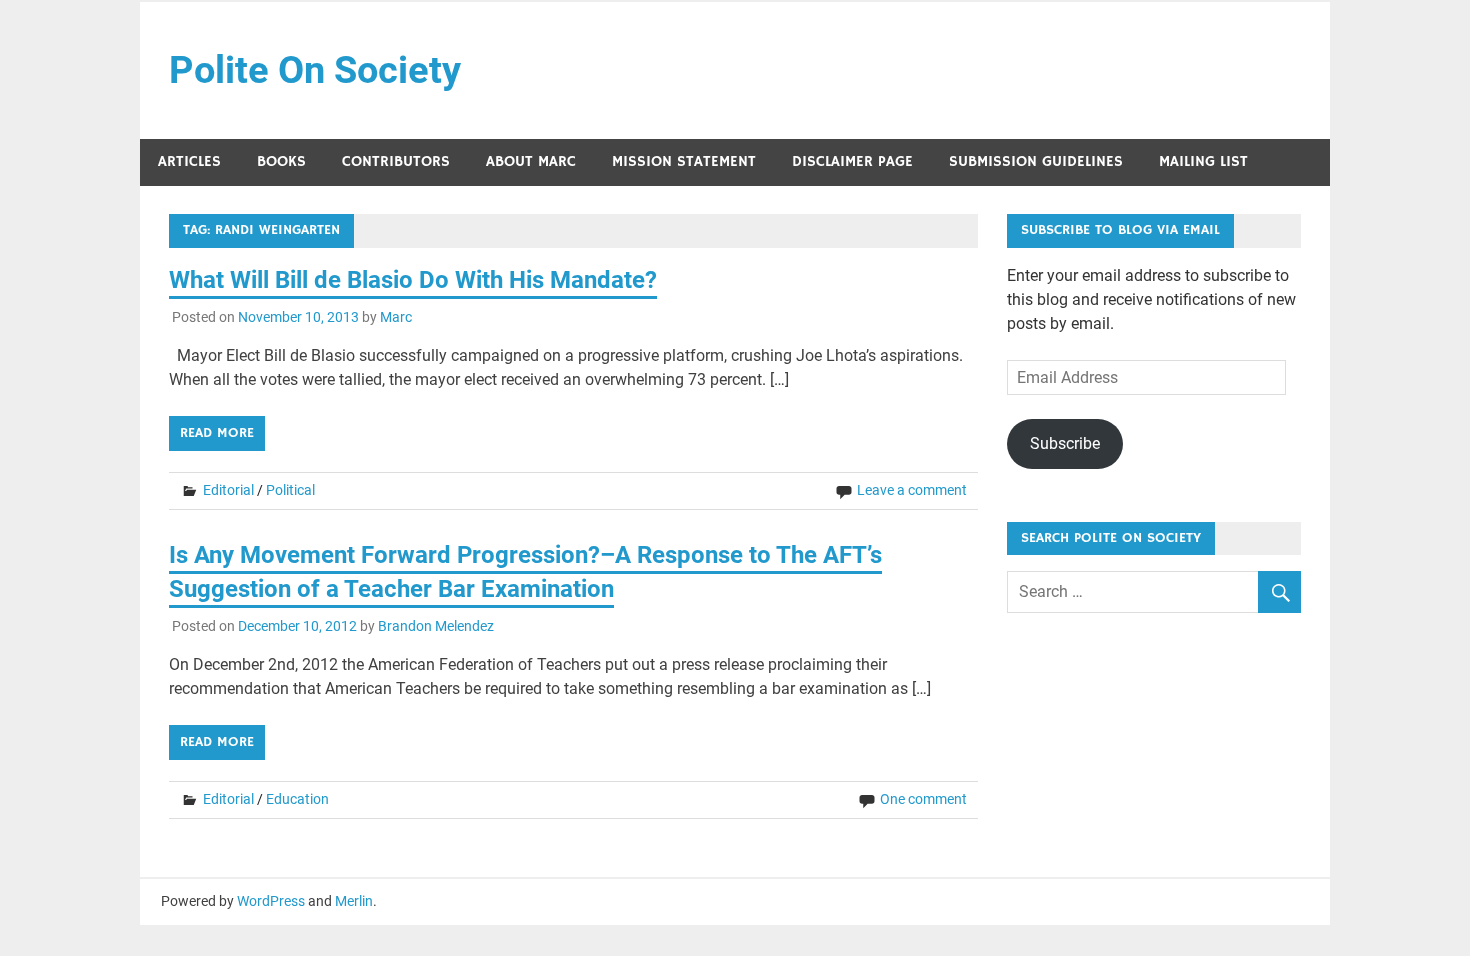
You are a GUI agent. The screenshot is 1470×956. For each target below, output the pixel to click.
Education (297, 799)
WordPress (271, 901)
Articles (189, 161)
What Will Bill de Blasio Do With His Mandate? (413, 280)
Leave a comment (912, 490)
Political (290, 490)
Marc (396, 317)
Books (281, 161)
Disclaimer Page (852, 161)
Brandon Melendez (436, 626)
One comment (923, 799)
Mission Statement (684, 161)
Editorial (228, 490)
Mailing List (1203, 161)
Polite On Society (315, 70)
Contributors (396, 161)
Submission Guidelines (1036, 161)
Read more (217, 433)
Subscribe (1065, 443)
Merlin (354, 901)
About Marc (531, 161)
